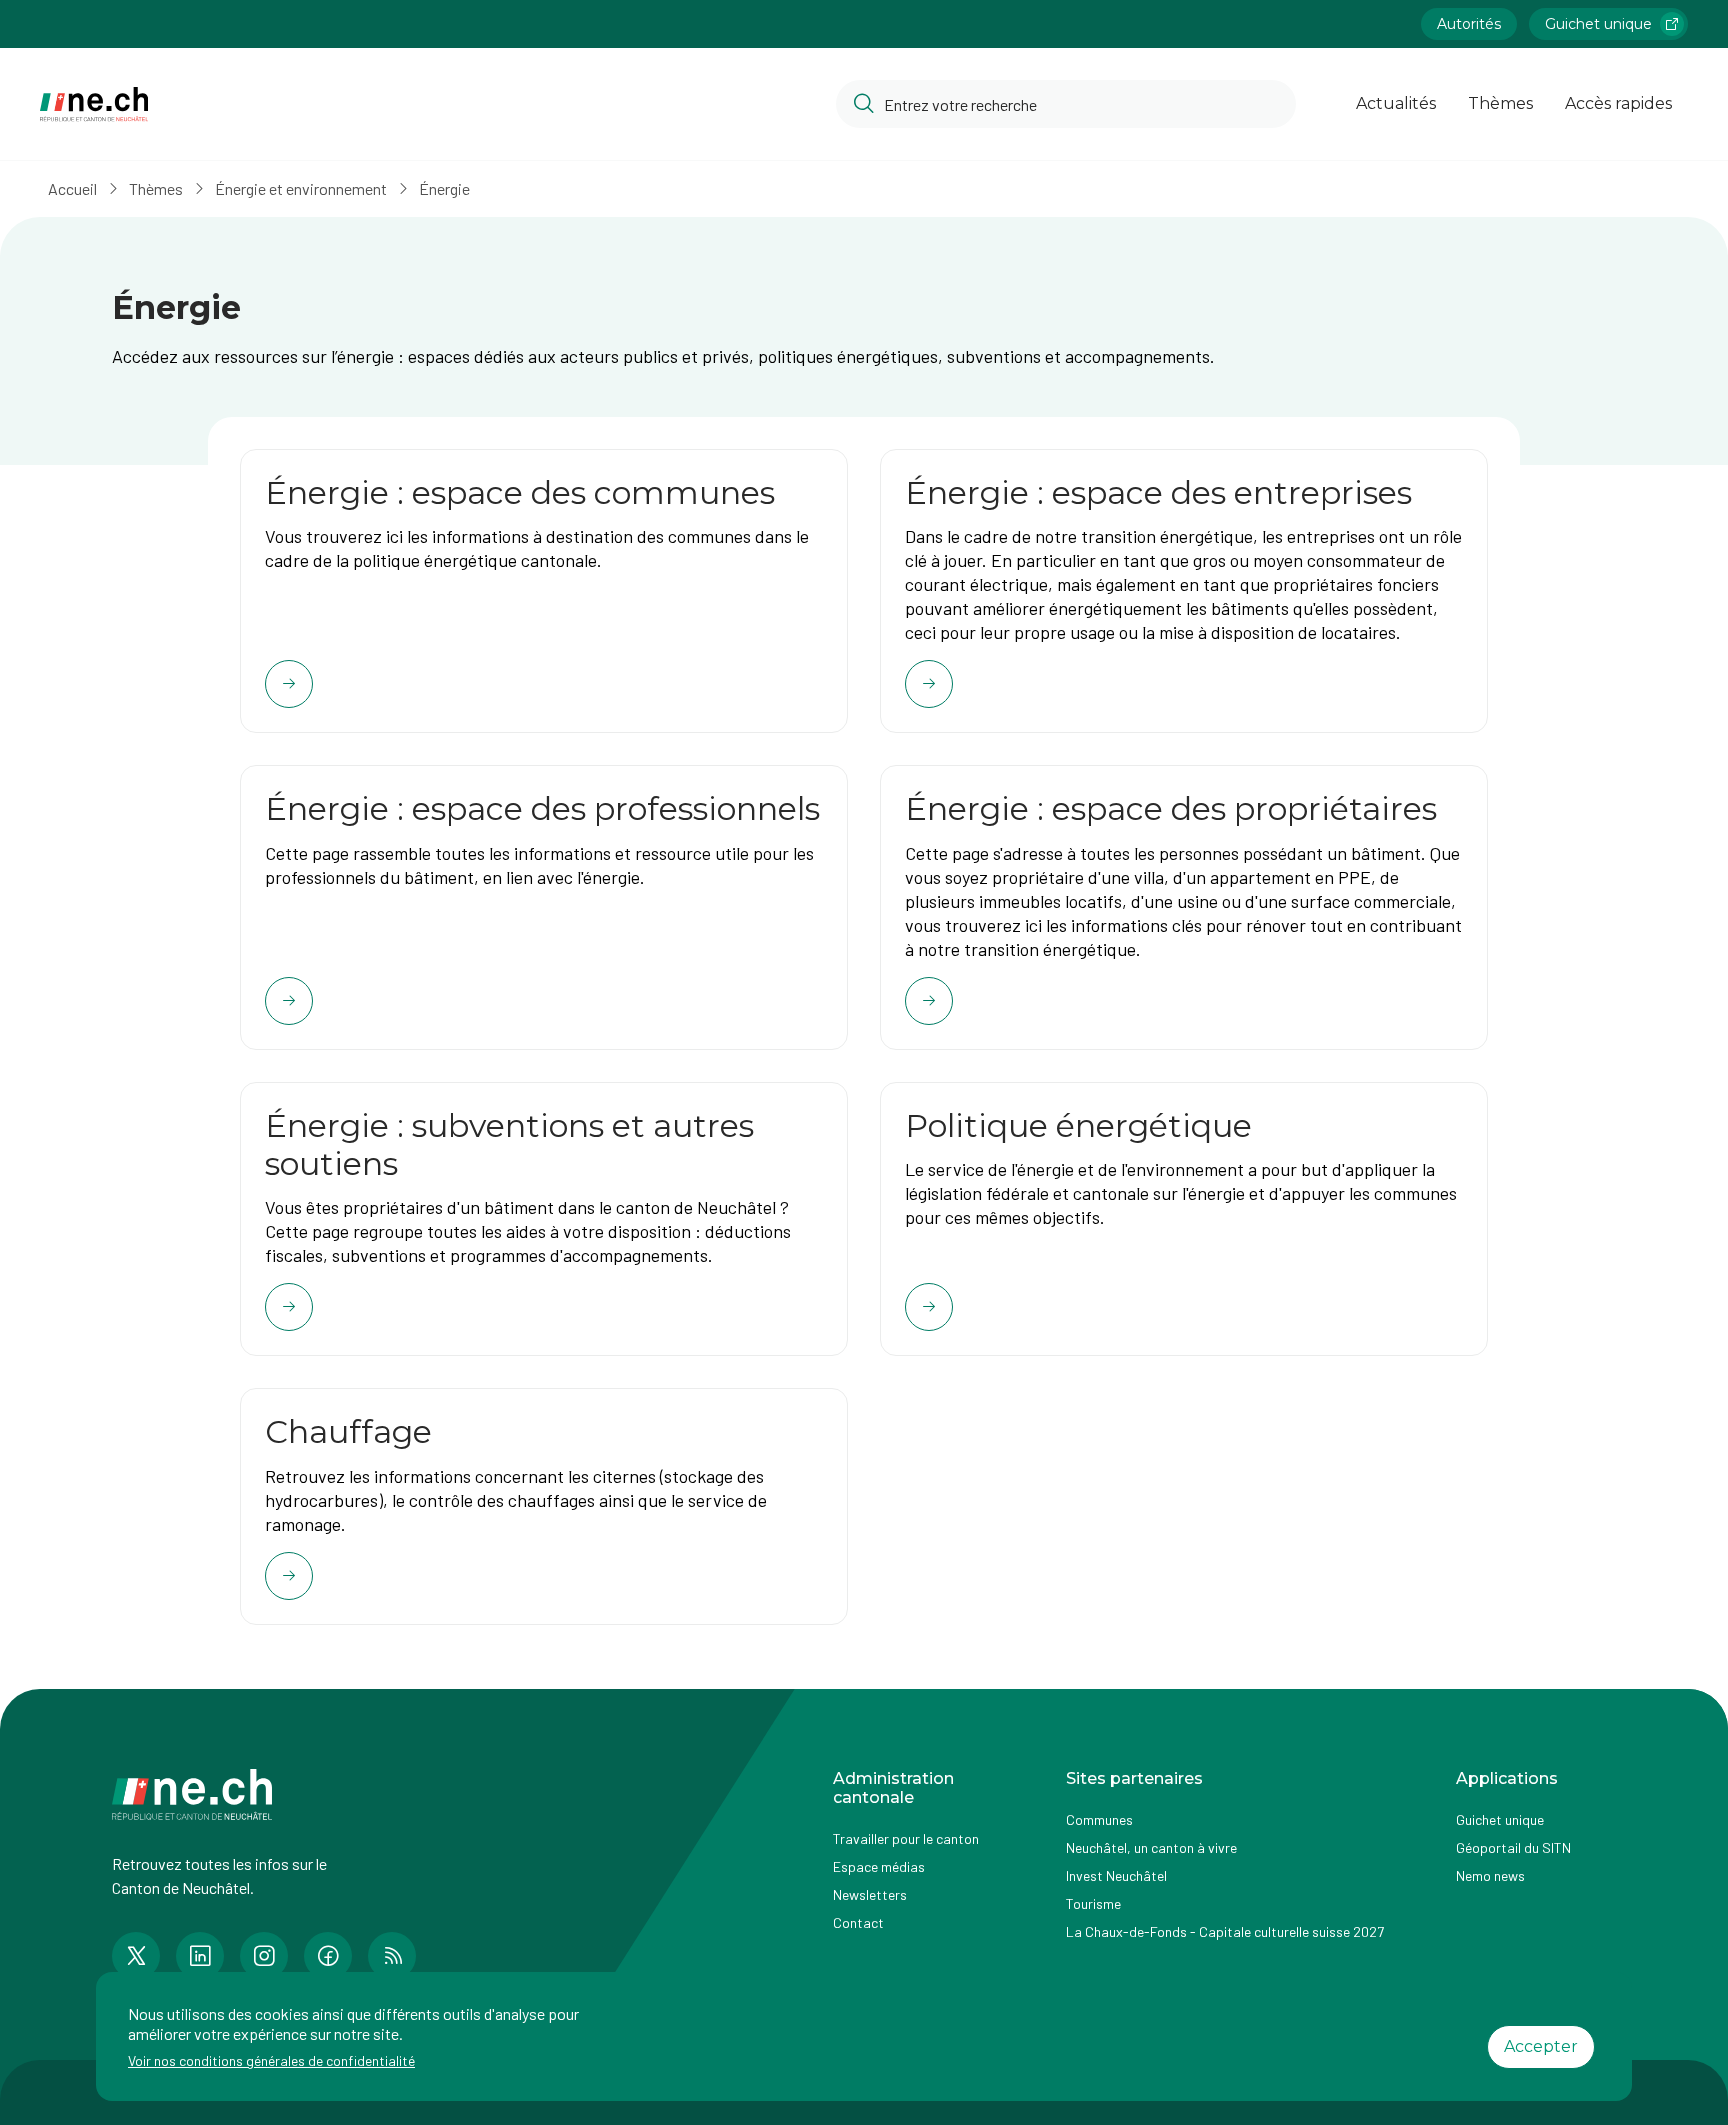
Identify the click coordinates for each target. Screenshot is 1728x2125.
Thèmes (1500, 103)
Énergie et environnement (301, 188)
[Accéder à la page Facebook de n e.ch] (328, 1956)
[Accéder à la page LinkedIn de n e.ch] (200, 1956)
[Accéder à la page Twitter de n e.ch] (136, 1956)
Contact (858, 1922)
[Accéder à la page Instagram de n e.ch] (264, 1956)
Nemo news (1490, 1875)
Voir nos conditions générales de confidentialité (271, 2060)
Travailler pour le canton (906, 1838)
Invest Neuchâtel (1116, 1875)
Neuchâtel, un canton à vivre (1151, 1847)
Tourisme (1093, 1903)
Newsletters (870, 1894)
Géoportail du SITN (1513, 1847)
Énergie (444, 188)
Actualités (1396, 103)
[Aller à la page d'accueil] (94, 104)
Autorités (1469, 24)
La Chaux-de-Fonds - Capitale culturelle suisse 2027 (1225, 1931)
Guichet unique (1598, 24)
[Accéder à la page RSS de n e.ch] (392, 1956)
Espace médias (879, 1866)
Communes (1099, 1819)
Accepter (1541, 2046)
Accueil (72, 188)
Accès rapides (1618, 103)
